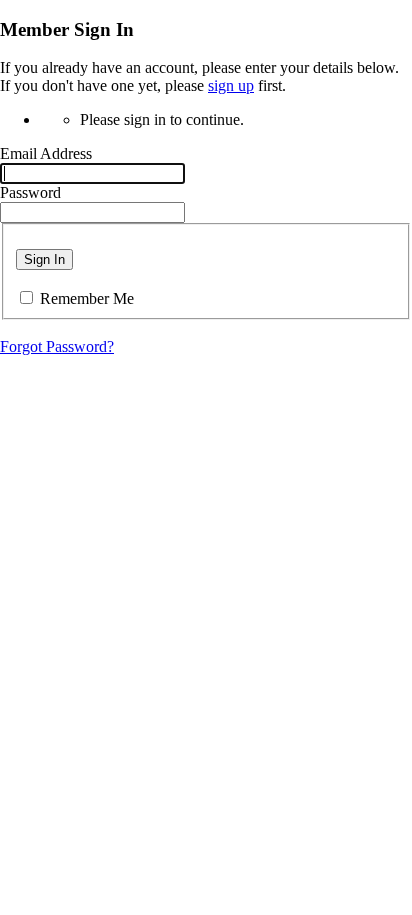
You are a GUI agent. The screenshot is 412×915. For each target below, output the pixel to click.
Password (30, 192)
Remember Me (87, 298)
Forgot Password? (57, 346)
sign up (231, 85)
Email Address (46, 153)
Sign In (44, 259)
